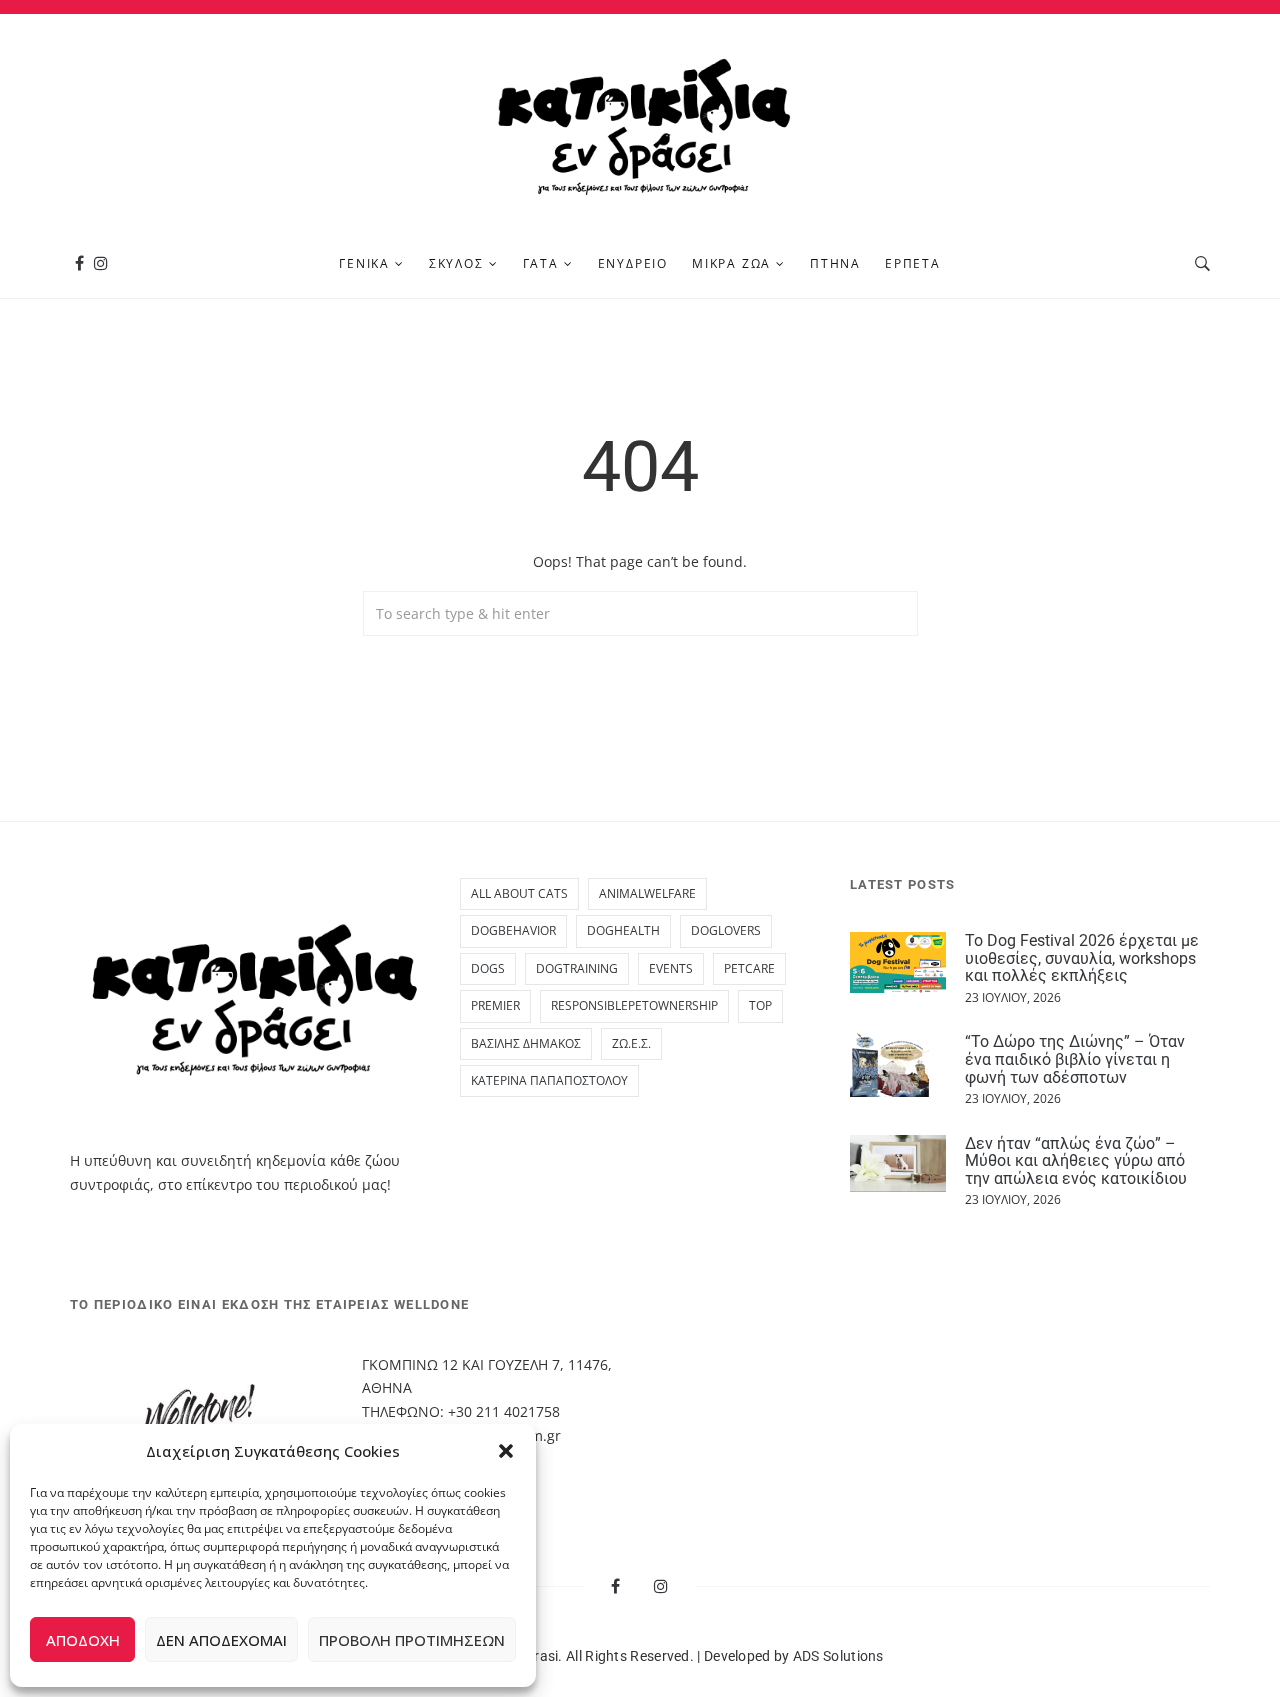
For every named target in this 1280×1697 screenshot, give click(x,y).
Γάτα (541, 263)
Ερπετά (913, 263)
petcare (749, 968)
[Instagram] (101, 263)
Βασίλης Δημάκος (526, 1043)
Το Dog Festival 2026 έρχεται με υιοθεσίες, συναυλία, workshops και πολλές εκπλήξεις (1082, 958)
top (760, 1005)
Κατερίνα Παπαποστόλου (549, 1080)
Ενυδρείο (633, 263)
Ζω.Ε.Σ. (631, 1043)
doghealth (623, 930)
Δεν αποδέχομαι (221, 1640)
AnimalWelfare (647, 893)
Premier (495, 1005)
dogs (488, 968)
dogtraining (577, 968)
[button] (506, 1451)
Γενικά (364, 263)
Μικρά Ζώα (731, 263)
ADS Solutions (838, 1656)
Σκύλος (456, 263)
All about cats (519, 893)
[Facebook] (79, 263)
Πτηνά (835, 263)
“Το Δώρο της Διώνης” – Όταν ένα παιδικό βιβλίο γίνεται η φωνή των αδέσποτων (1075, 1059)
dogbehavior (513, 930)
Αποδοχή (83, 1640)
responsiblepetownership (634, 1005)
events (671, 968)
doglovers (726, 930)
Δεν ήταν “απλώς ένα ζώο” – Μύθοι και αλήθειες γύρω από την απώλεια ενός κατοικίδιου (1076, 1161)
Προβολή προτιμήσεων (412, 1640)
